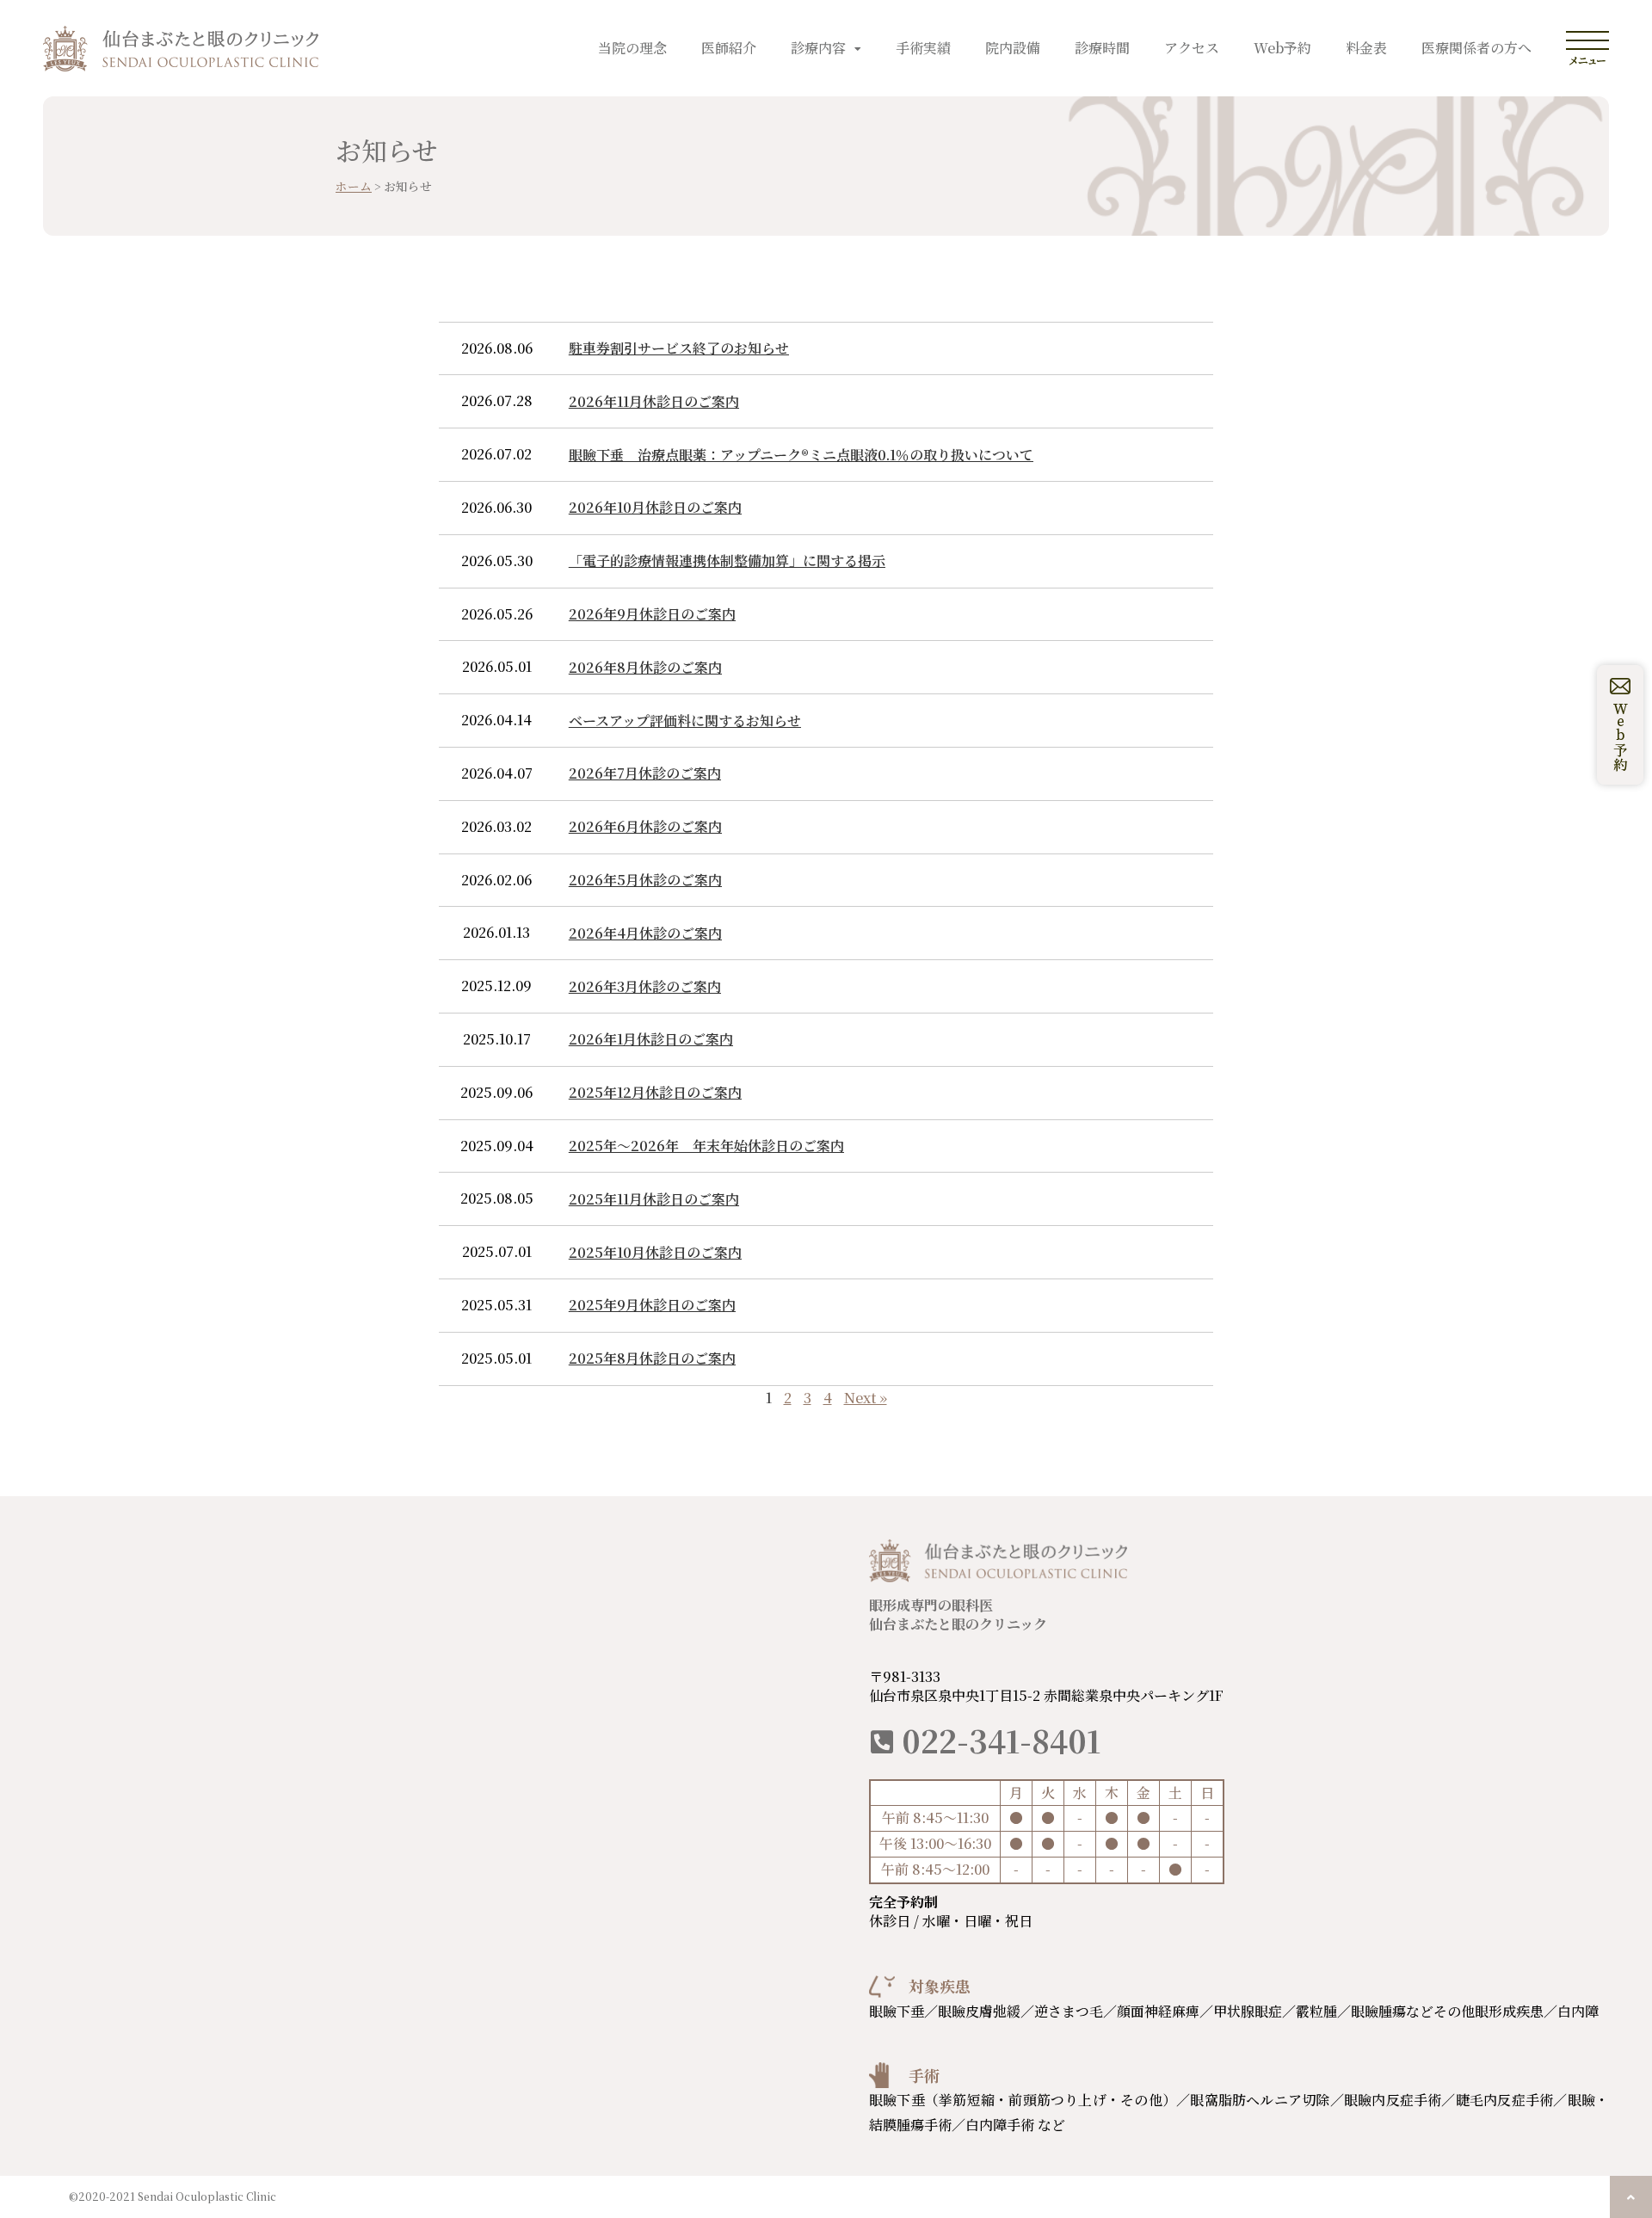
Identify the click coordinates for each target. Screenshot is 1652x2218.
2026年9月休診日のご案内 (652, 614)
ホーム (354, 186)
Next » (866, 1398)
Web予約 (1282, 48)
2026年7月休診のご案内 (645, 773)
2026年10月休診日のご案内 (655, 507)
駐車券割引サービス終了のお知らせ (679, 348)
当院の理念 (632, 48)
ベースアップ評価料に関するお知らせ (685, 721)
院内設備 (1013, 48)
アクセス (1192, 48)
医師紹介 (729, 48)
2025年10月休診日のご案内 (655, 1252)
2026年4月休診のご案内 (645, 933)
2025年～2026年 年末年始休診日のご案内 (706, 1146)
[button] (1631, 2197)
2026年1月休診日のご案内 (651, 1039)
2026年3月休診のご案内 (645, 986)
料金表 (1366, 48)
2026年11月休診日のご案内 (654, 401)
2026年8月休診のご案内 (645, 667)
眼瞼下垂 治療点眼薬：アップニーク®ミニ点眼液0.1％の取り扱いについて (801, 455)
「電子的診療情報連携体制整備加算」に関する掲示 (727, 561)
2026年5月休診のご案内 (645, 880)
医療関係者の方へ (1476, 48)
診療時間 (1102, 48)
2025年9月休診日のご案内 (652, 1305)
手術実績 (923, 48)
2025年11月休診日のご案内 (654, 1199)
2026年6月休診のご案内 (645, 826)
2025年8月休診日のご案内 (652, 1358)
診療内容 (818, 48)
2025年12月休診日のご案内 (655, 1092)
